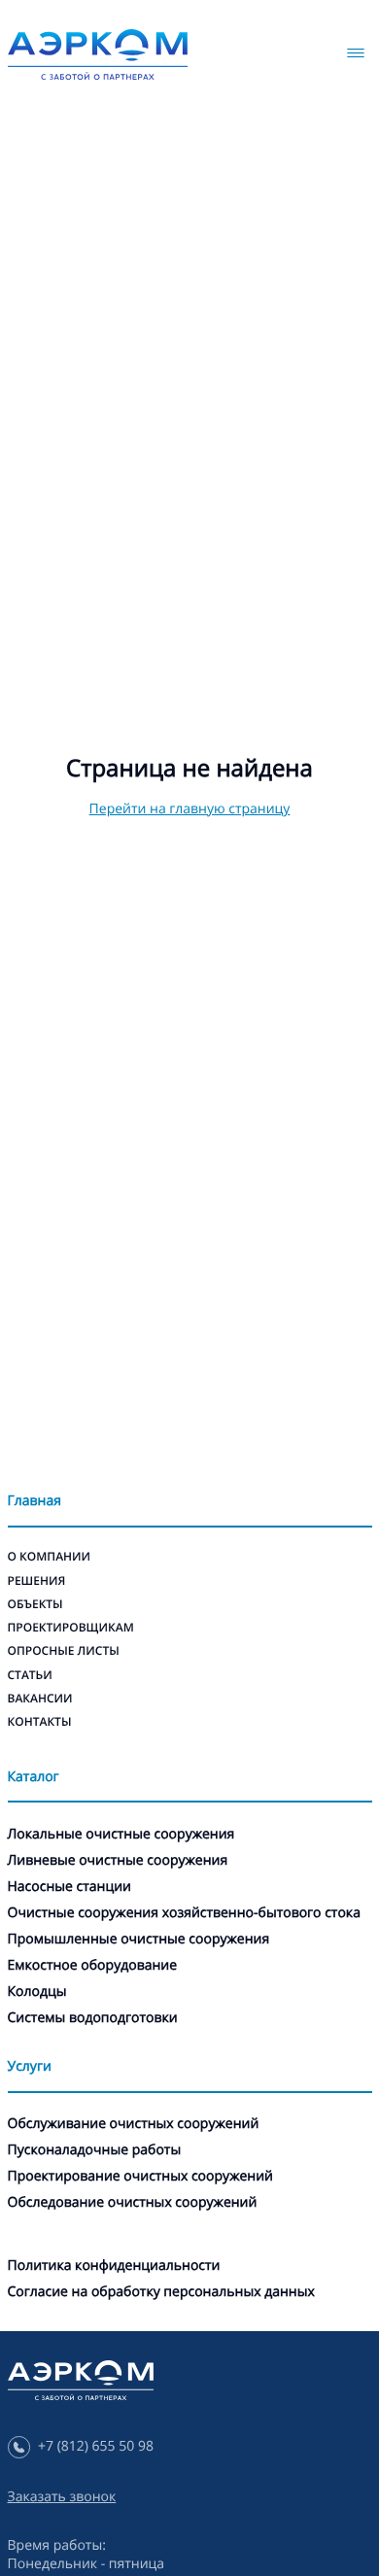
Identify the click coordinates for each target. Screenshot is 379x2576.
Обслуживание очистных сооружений (134, 2124)
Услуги (30, 2066)
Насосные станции (69, 1887)
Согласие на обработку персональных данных (161, 2292)
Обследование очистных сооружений (133, 2202)
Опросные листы (64, 1650)
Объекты (35, 1604)
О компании (50, 1556)
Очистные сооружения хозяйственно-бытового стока (184, 1913)
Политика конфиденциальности (114, 2266)
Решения (37, 1580)
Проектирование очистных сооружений (140, 2176)
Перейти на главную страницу (190, 809)
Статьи (30, 1675)
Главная (34, 1501)
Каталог (34, 1777)
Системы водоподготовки (93, 2018)
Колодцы (37, 1992)
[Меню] (356, 53)
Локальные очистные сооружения (121, 1834)
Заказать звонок (62, 2497)
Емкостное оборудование (93, 1965)
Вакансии (40, 1698)
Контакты (40, 1721)
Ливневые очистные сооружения (118, 1860)
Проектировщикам (71, 1627)
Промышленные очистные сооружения (139, 1939)
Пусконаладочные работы (95, 2150)
